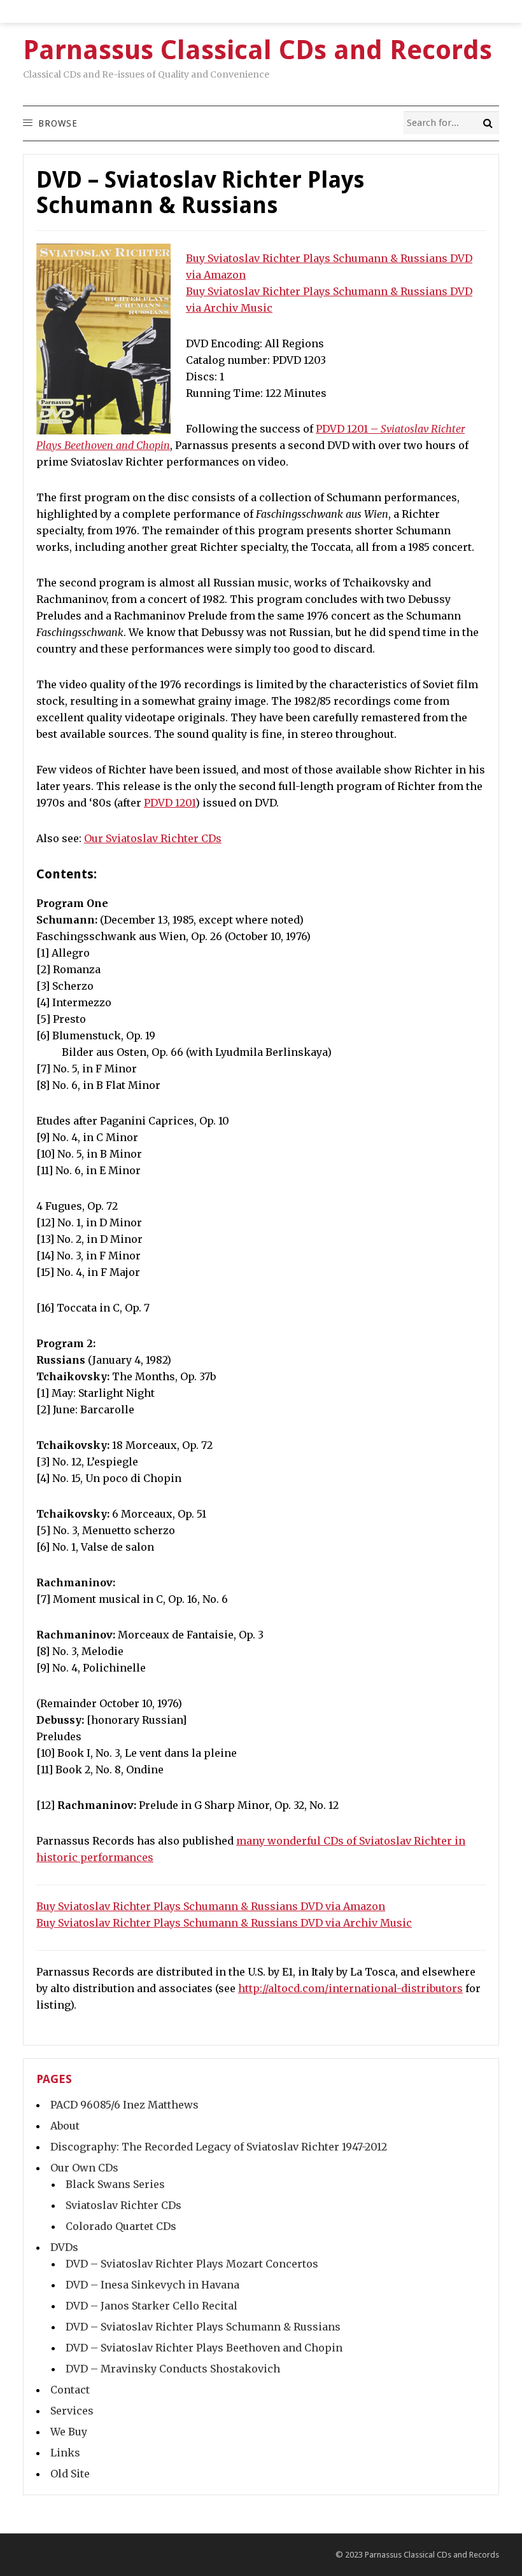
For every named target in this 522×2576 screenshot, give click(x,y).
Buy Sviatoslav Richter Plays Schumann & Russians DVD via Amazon (211, 1906)
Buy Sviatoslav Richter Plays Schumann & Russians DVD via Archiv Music (224, 1923)
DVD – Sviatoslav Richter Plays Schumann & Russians (203, 2327)
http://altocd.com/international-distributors (350, 1988)
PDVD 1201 (170, 803)
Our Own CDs (84, 2168)
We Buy (69, 2432)
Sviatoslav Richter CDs (123, 2205)
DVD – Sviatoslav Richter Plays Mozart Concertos (192, 2264)
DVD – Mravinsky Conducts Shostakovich (173, 2369)
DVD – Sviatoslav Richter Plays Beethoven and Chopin (204, 2348)
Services (72, 2411)
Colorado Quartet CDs (121, 2226)
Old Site (70, 2474)
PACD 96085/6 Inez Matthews (124, 2105)
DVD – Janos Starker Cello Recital (152, 2306)
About (65, 2126)
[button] (57, 123)
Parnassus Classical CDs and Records (432, 2555)
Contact (70, 2390)
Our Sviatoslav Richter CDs (153, 838)
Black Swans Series (115, 2184)
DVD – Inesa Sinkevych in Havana (152, 2285)
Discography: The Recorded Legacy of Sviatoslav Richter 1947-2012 (219, 2147)
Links (65, 2453)
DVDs (64, 2247)
